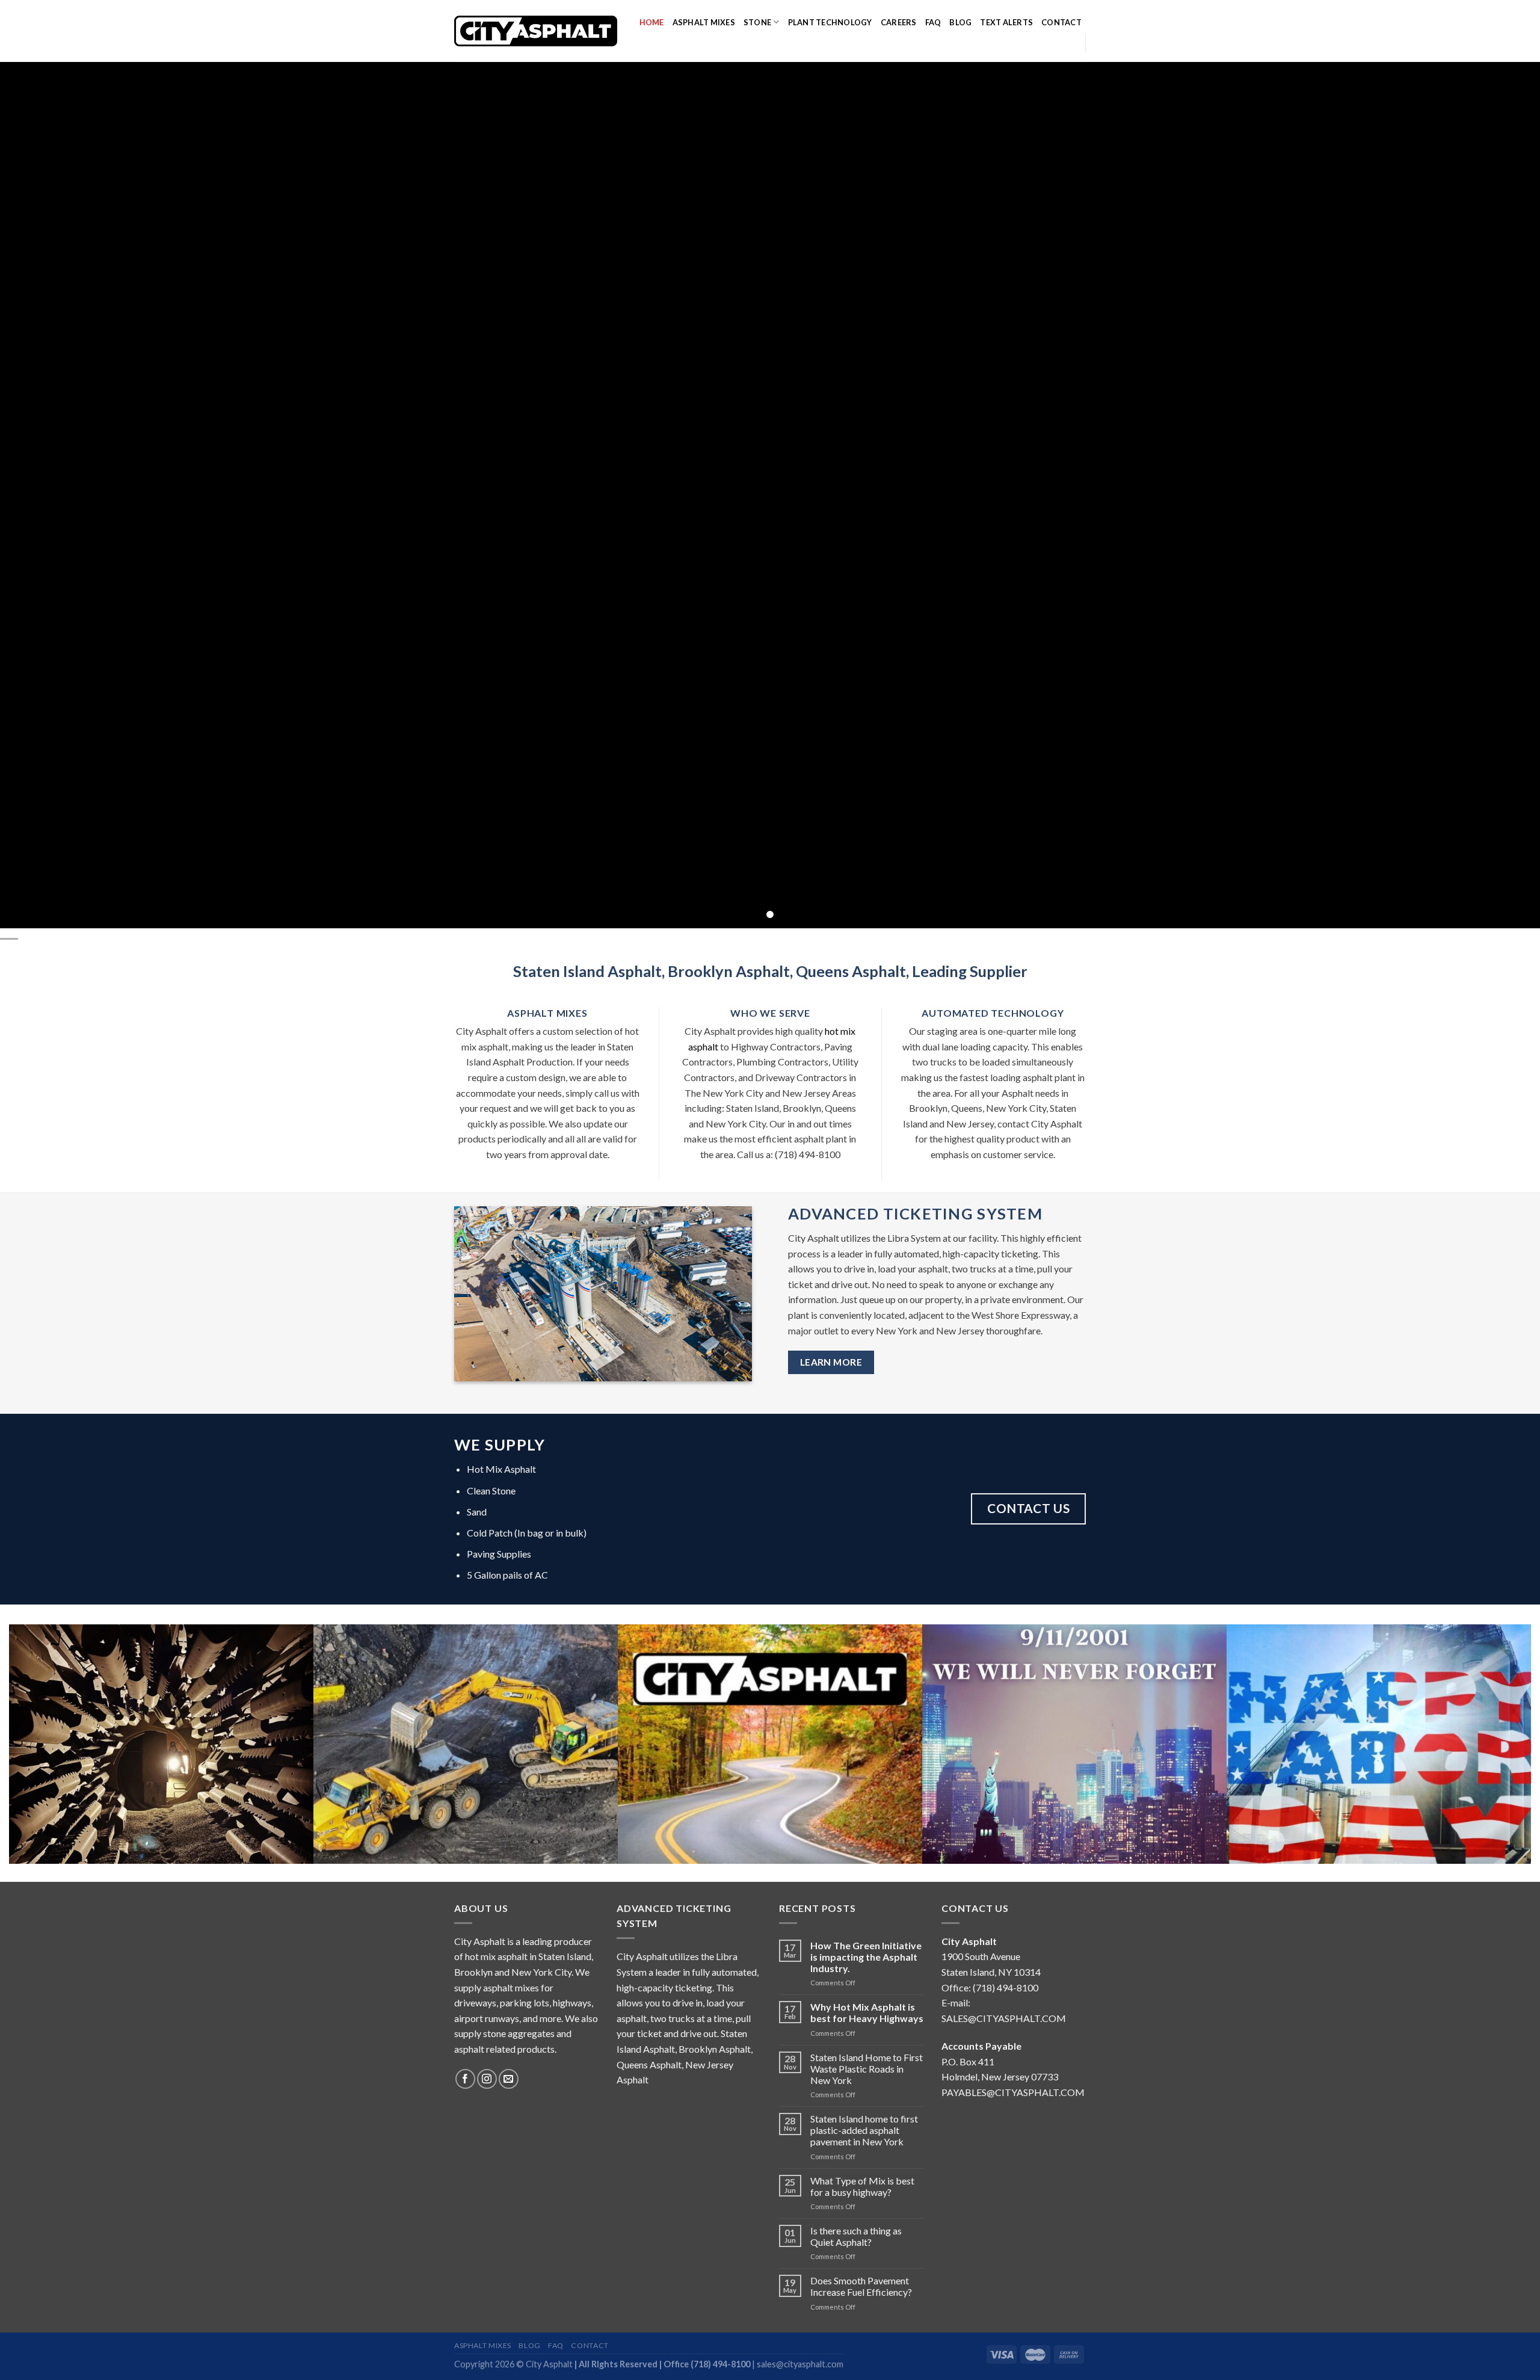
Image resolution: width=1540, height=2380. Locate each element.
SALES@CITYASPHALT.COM (1004, 2018)
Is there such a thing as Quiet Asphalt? (856, 2236)
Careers (899, 22)
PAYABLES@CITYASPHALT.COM (1013, 2092)
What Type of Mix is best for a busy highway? (862, 2186)
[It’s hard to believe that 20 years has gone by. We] (1074, 1777)
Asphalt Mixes (704, 22)
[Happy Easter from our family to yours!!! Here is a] (161, 1777)
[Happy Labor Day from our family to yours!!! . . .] (1379, 1777)
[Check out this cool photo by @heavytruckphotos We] (466, 1777)
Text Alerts (1006, 22)
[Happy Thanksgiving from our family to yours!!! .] (770, 1777)
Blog (960, 22)
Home (652, 22)
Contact (1061, 22)
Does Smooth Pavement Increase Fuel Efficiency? (861, 2286)
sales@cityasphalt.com (800, 2364)
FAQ (933, 22)
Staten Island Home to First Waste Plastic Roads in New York (867, 2069)
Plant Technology (830, 22)
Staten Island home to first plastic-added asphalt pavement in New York (864, 2130)
